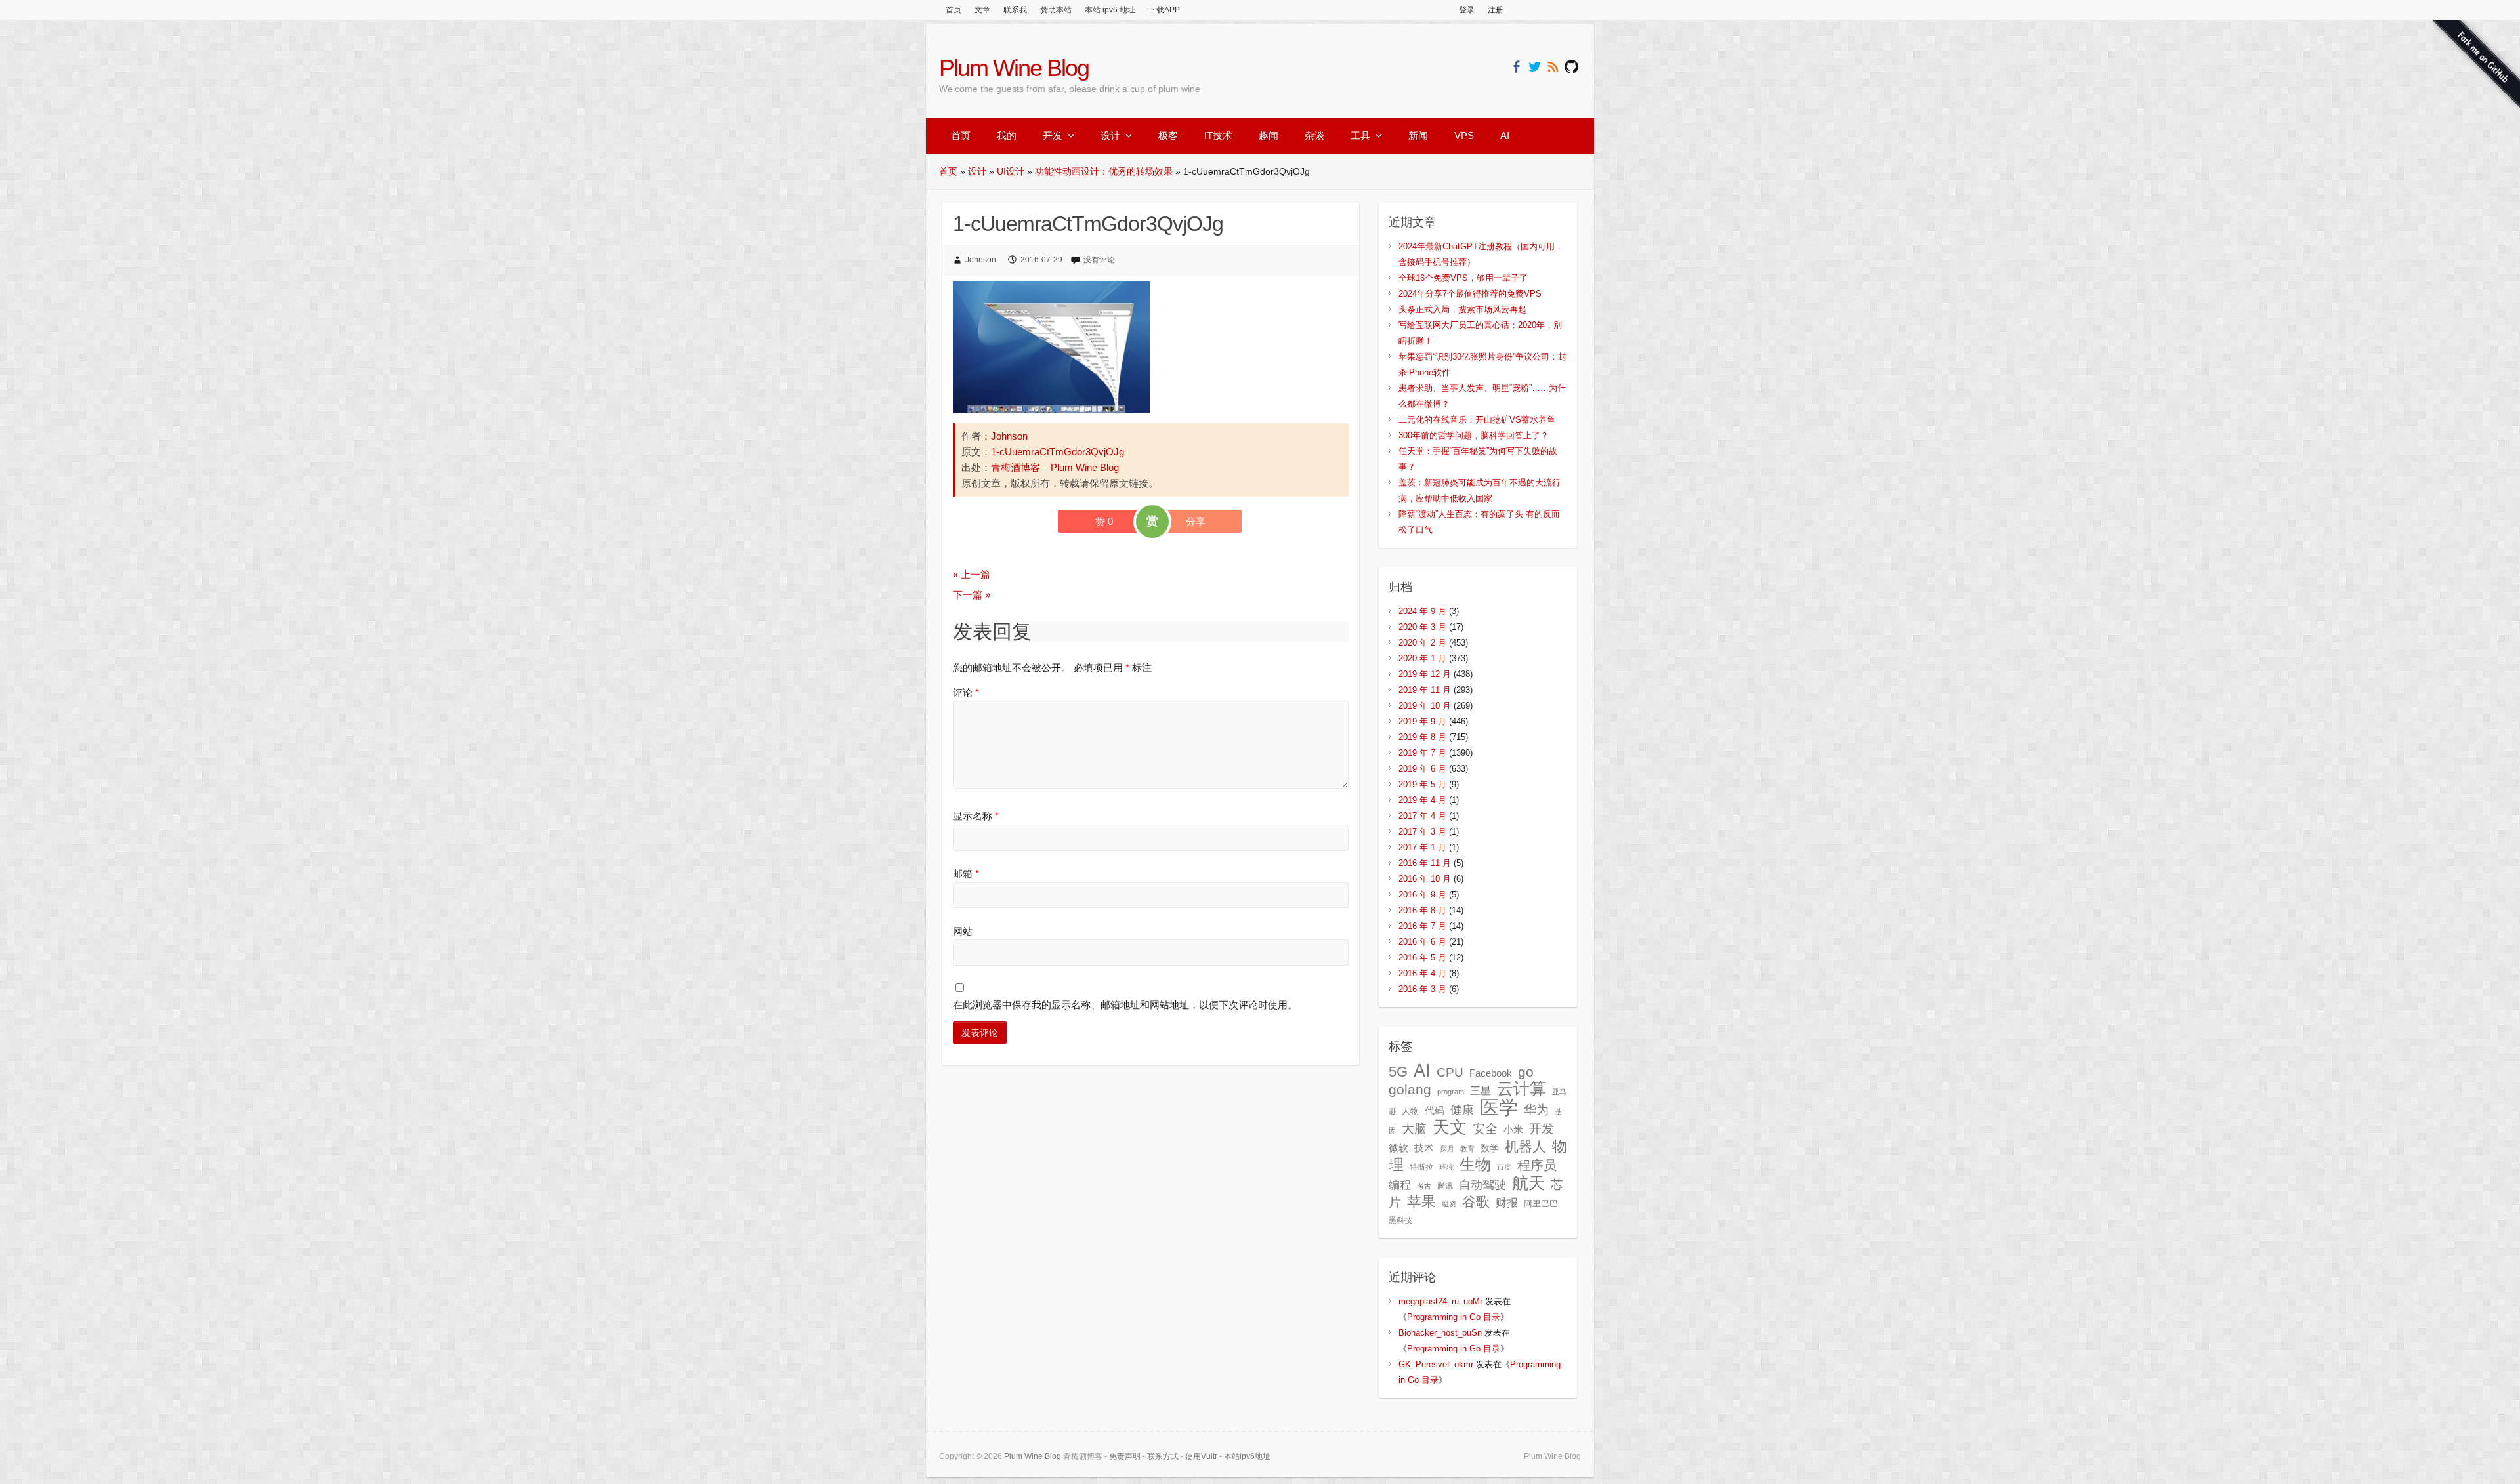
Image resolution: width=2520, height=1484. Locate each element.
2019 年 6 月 (1422, 769)
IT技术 (1218, 135)
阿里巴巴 (1541, 1204)
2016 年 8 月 (1422, 910)
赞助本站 (1056, 10)
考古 (1424, 1186)
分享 (1196, 521)
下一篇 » (972, 595)
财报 (1507, 1203)
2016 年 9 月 (1422, 895)
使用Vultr (1201, 1456)
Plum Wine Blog (1014, 68)
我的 (1007, 135)
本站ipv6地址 (1247, 1456)
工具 (1360, 135)
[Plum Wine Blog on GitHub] (1571, 67)
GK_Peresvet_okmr (1436, 1364)
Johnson (981, 260)
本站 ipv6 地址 (1110, 10)
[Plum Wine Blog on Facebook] (1516, 67)
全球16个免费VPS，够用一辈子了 (1463, 278)
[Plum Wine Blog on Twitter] (1535, 67)
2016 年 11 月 (1425, 863)
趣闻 (1269, 135)
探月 (1447, 1149)
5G (1398, 1072)
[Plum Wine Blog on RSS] (1553, 67)
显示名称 (976, 816)
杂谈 (1314, 135)
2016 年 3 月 (1422, 989)
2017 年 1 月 (1422, 847)
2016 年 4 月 (1422, 973)
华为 (1536, 1109)
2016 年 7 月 (1422, 926)
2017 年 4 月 (1422, 816)
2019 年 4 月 (1422, 800)
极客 (1168, 135)
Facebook (1491, 1073)
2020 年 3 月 (1422, 627)
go (1526, 1072)
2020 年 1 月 (1422, 658)
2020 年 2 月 (1422, 643)
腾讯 (1445, 1186)
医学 (1499, 1107)
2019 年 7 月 (1422, 753)
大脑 (1414, 1129)
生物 (1475, 1164)
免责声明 (1125, 1456)
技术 (1424, 1148)
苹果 (1421, 1202)
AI (1505, 135)
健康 (1462, 1110)
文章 (982, 10)
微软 (1398, 1148)
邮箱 (966, 874)
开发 (1053, 135)
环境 (1446, 1167)
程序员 (1537, 1165)
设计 (1110, 135)
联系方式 (1163, 1456)
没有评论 (1099, 260)
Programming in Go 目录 (1454, 1317)
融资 (1449, 1204)
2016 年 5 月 (1422, 958)
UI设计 (1011, 171)
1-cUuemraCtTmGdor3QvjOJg (1058, 452)
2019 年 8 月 (1422, 737)
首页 (954, 10)
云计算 (1522, 1089)
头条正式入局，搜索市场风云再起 (1462, 309)
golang (1410, 1089)
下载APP (1164, 10)
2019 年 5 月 (1422, 784)
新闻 (1418, 135)
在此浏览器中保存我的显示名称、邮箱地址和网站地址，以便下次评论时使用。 (1125, 1005)
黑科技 (1400, 1220)
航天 (1528, 1183)
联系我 (1015, 10)
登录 (1467, 10)
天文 (1450, 1127)
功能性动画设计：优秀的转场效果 (1104, 171)
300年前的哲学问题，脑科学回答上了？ (1474, 435)
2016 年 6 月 (1422, 942)
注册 (1496, 10)
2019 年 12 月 (1425, 674)
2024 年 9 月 (1422, 611)
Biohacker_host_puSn (1440, 1333)
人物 (1410, 1111)
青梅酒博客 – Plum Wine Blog (1055, 467)
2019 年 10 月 (1425, 706)
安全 (1485, 1129)
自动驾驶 (1482, 1185)
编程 (1400, 1185)
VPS (1464, 135)
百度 (1504, 1167)
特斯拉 (1421, 1167)
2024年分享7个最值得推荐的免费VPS (1470, 294)
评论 (966, 692)
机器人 (1525, 1147)
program (1451, 1092)
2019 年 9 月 (1422, 721)
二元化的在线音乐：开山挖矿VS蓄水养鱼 (1477, 420)
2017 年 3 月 (1422, 832)
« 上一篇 (972, 574)
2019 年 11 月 (1425, 690)
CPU (1450, 1072)
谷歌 (1476, 1202)
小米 (1513, 1130)
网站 (963, 931)
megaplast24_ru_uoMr (1440, 1301)
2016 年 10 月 (1425, 879)
